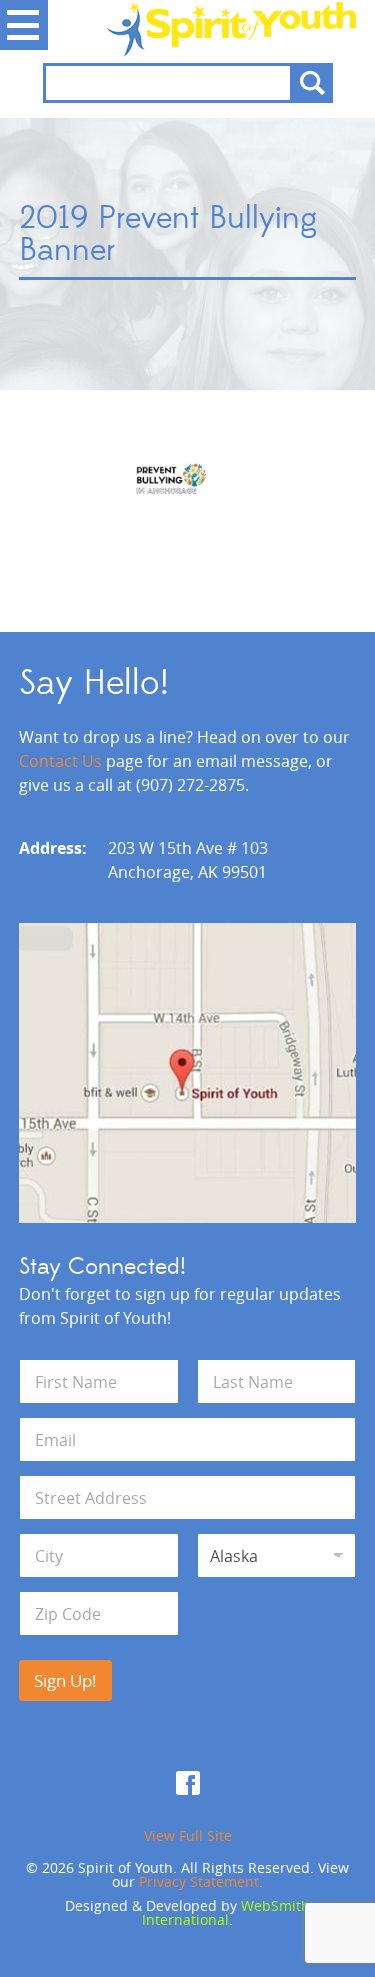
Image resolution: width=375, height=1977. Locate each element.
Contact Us (60, 761)
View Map (188, 1073)
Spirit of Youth (188, 29)
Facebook (188, 1783)
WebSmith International (226, 1912)
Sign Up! (65, 1680)
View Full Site (188, 1835)
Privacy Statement (199, 1881)
